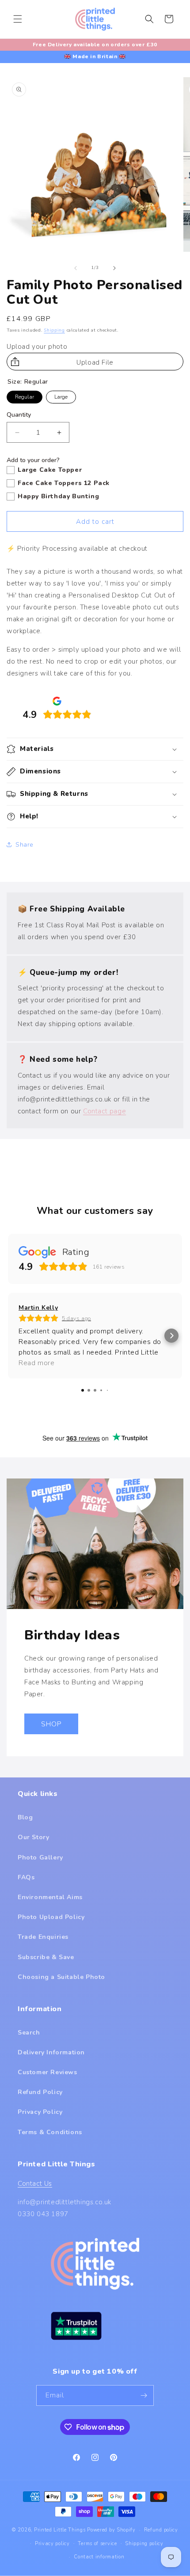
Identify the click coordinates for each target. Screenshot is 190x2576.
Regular (25, 396)
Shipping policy (144, 2544)
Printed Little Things (60, 2530)
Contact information (99, 2557)
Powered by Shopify (111, 2530)
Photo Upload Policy (51, 1917)
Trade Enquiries (43, 1937)
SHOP (51, 1724)
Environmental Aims (50, 1897)
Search (29, 2033)
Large (61, 396)
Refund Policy (40, 2092)
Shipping (54, 330)
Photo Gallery (40, 1857)
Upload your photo (37, 347)
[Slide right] (114, 268)
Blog (25, 1817)
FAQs (26, 1877)
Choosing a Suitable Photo (61, 1977)
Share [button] (25, 845)
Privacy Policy (40, 2112)
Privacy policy (52, 2544)
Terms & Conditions (50, 2132)
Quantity (19, 415)
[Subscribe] (144, 2395)
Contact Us (35, 2184)
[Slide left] (76, 268)
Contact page (104, 1111)
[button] (18, 19)
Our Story (33, 1837)
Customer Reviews (47, 2072)
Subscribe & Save (46, 1957)
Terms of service (97, 2544)
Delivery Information (51, 2052)
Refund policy (161, 2530)
